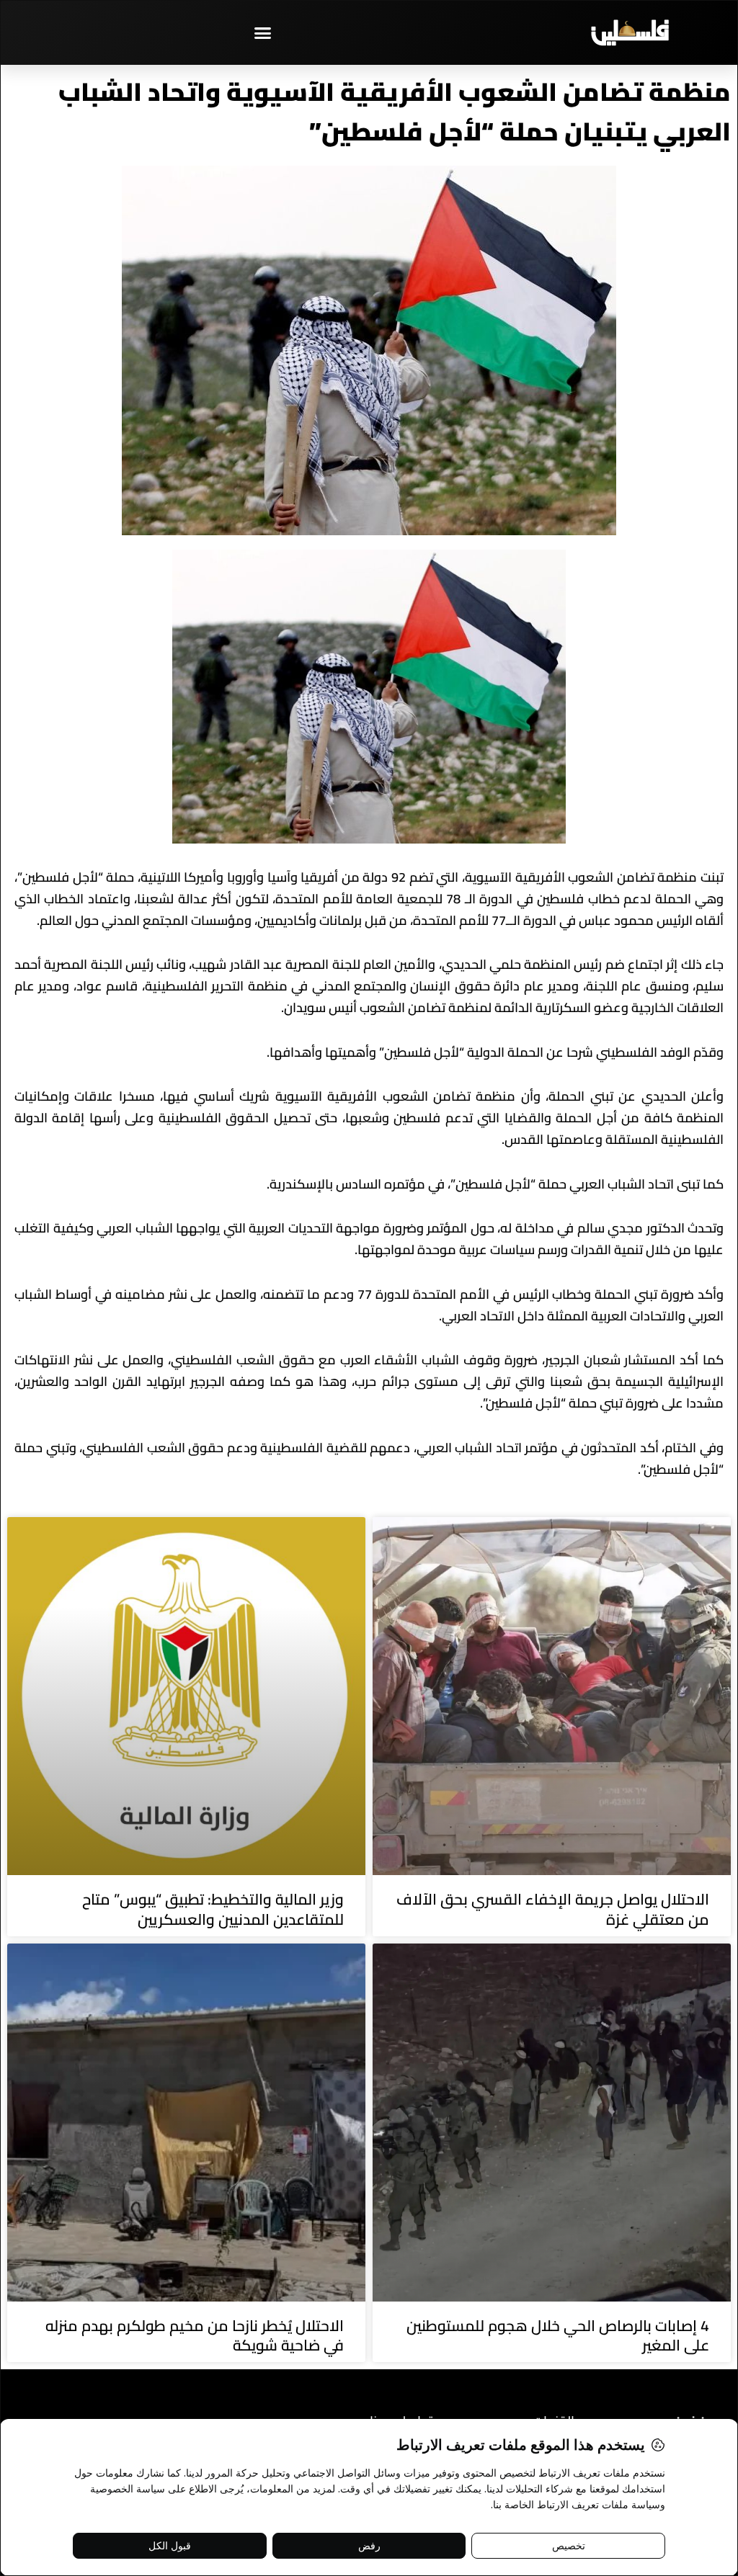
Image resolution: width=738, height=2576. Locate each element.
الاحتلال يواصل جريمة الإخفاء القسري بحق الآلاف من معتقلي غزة (553, 1909)
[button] (263, 32)
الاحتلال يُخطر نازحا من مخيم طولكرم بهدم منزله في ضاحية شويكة (195, 2335)
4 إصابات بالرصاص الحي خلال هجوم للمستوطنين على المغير (558, 2335)
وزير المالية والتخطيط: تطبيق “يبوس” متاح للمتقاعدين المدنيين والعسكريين (213, 1909)
